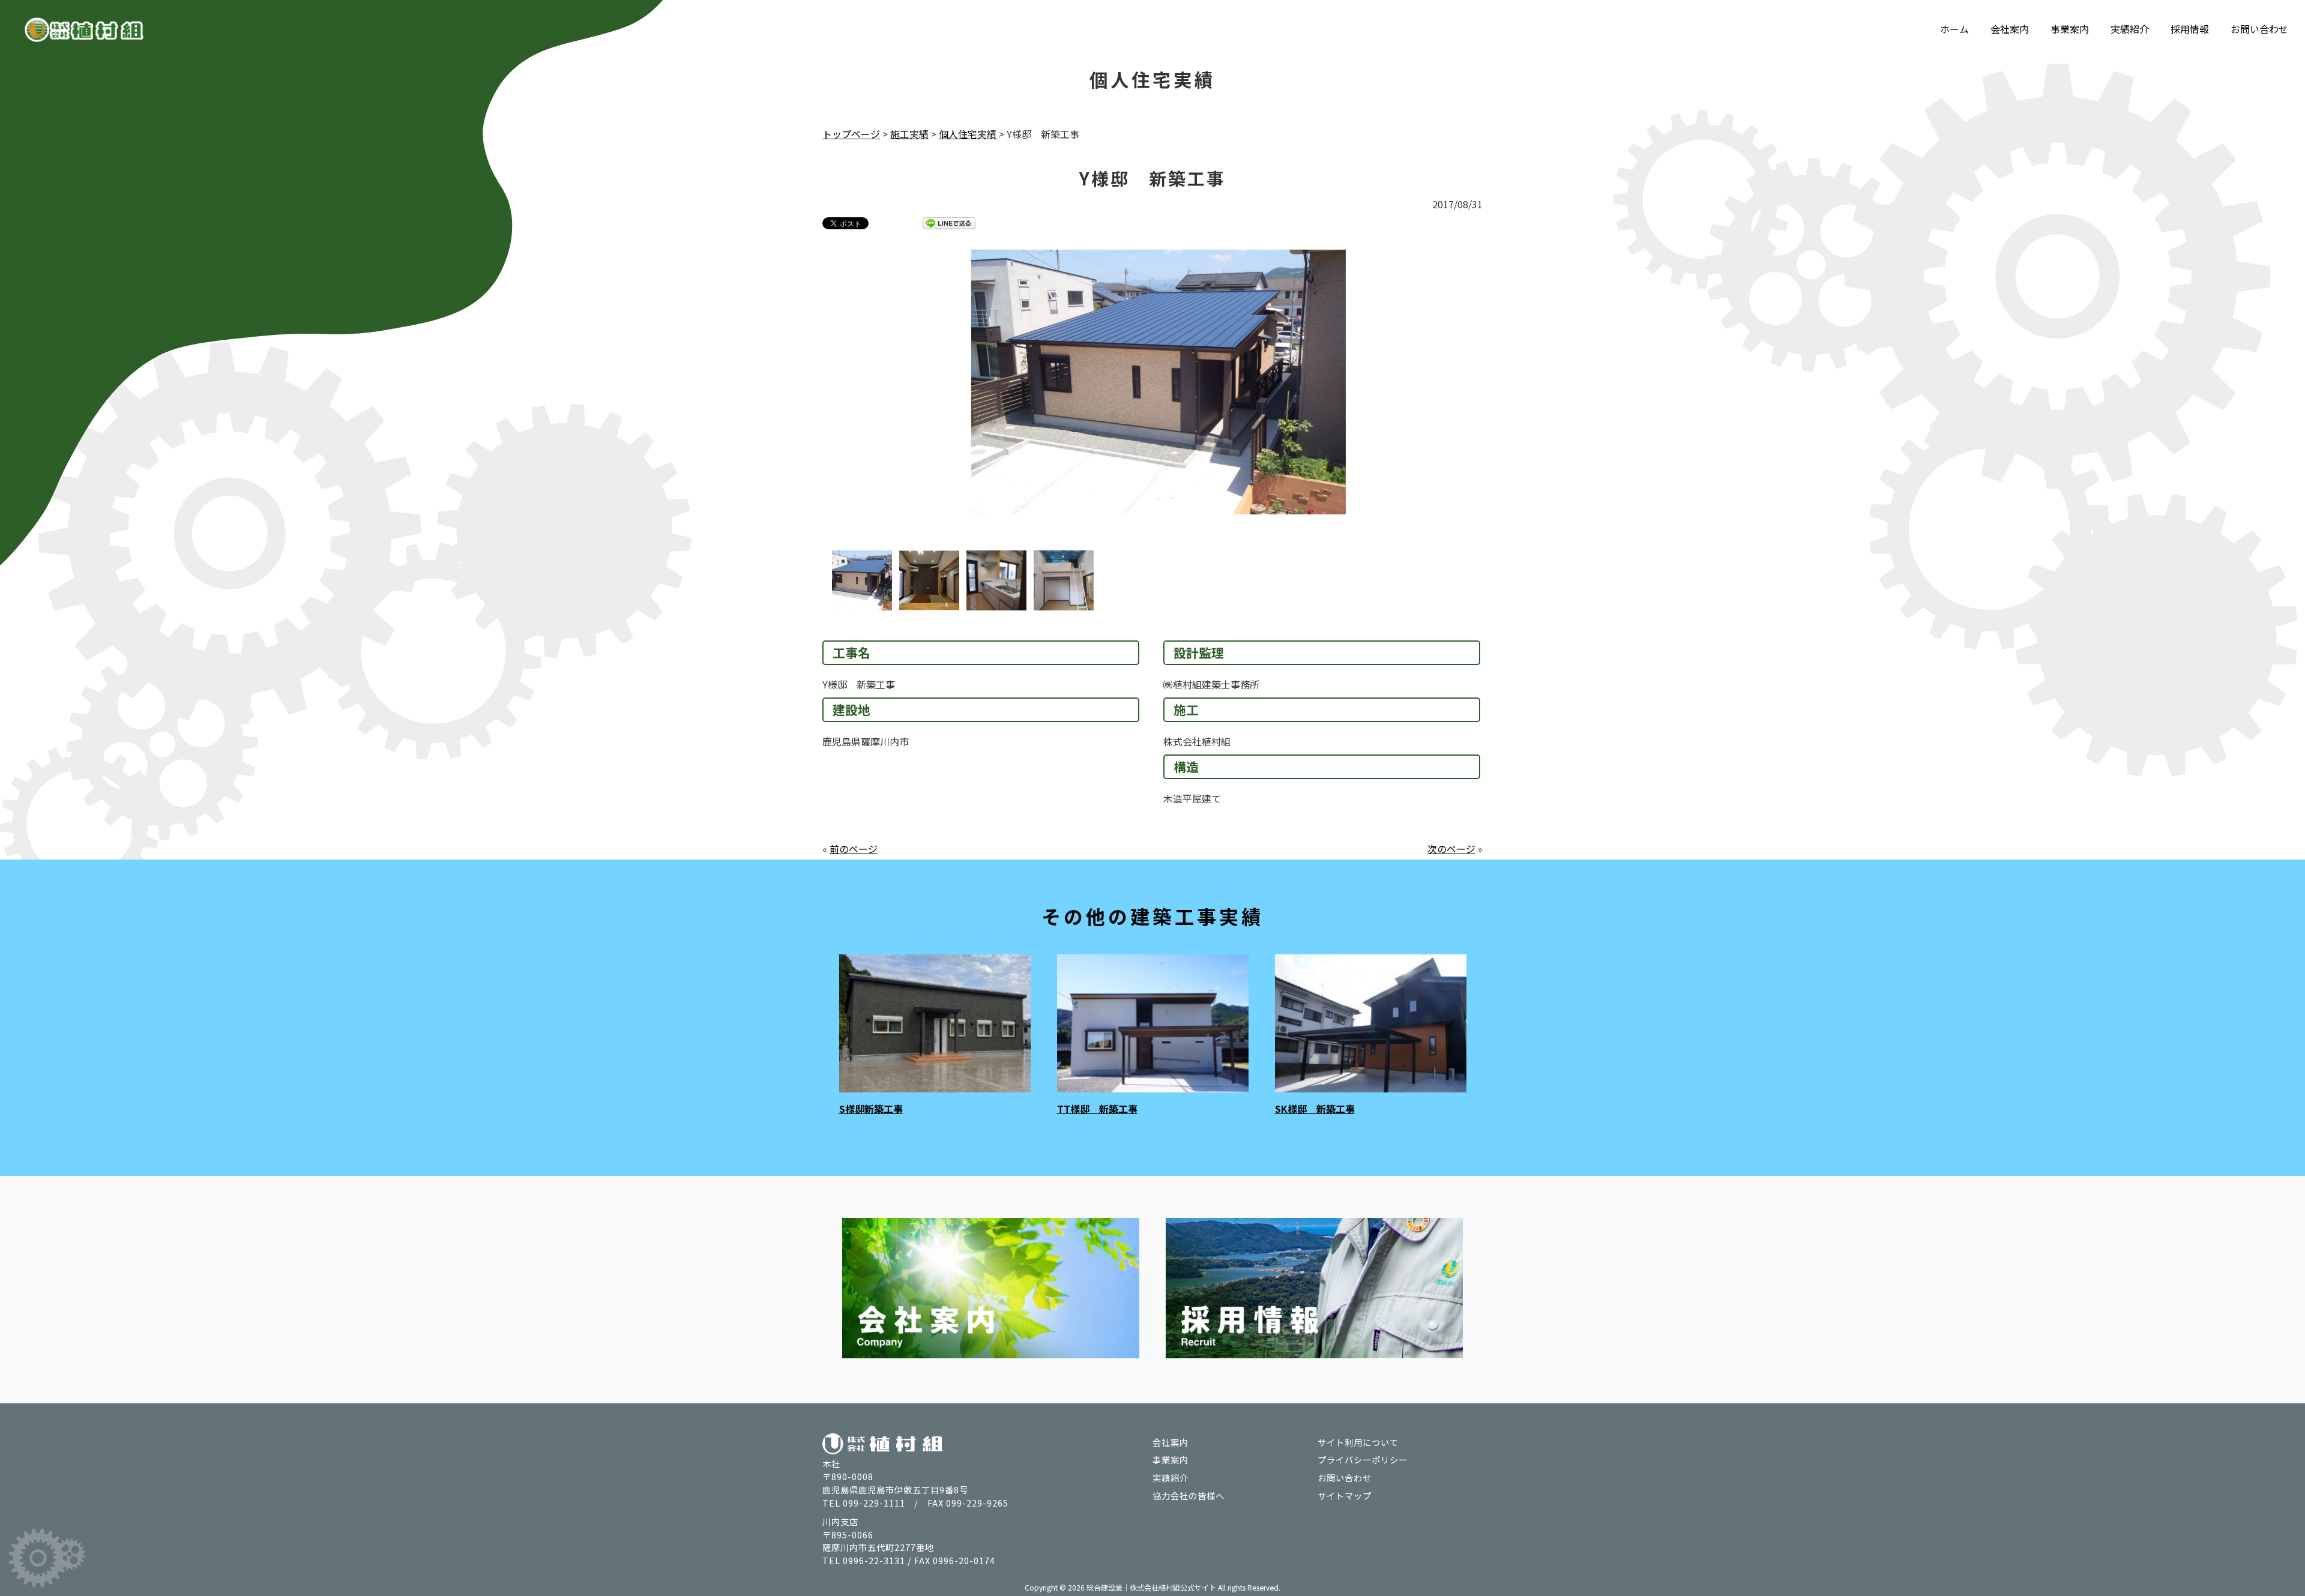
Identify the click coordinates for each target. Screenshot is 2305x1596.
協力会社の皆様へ (1189, 1495)
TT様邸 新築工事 (1097, 1109)
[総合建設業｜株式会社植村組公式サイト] (84, 32)
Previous (798, 400)
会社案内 (2010, 29)
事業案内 (2070, 29)
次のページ (1451, 849)
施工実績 (909, 134)
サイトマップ (1345, 1495)
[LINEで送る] (949, 223)
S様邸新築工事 (871, 1109)
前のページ (854, 849)
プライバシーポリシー (1363, 1459)
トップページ (851, 134)
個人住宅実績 (968, 134)
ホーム (1954, 29)
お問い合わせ (2259, 29)
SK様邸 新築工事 (1315, 1109)
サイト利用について (1358, 1442)
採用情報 (2190, 29)
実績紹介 (2130, 29)
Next (1507, 400)
